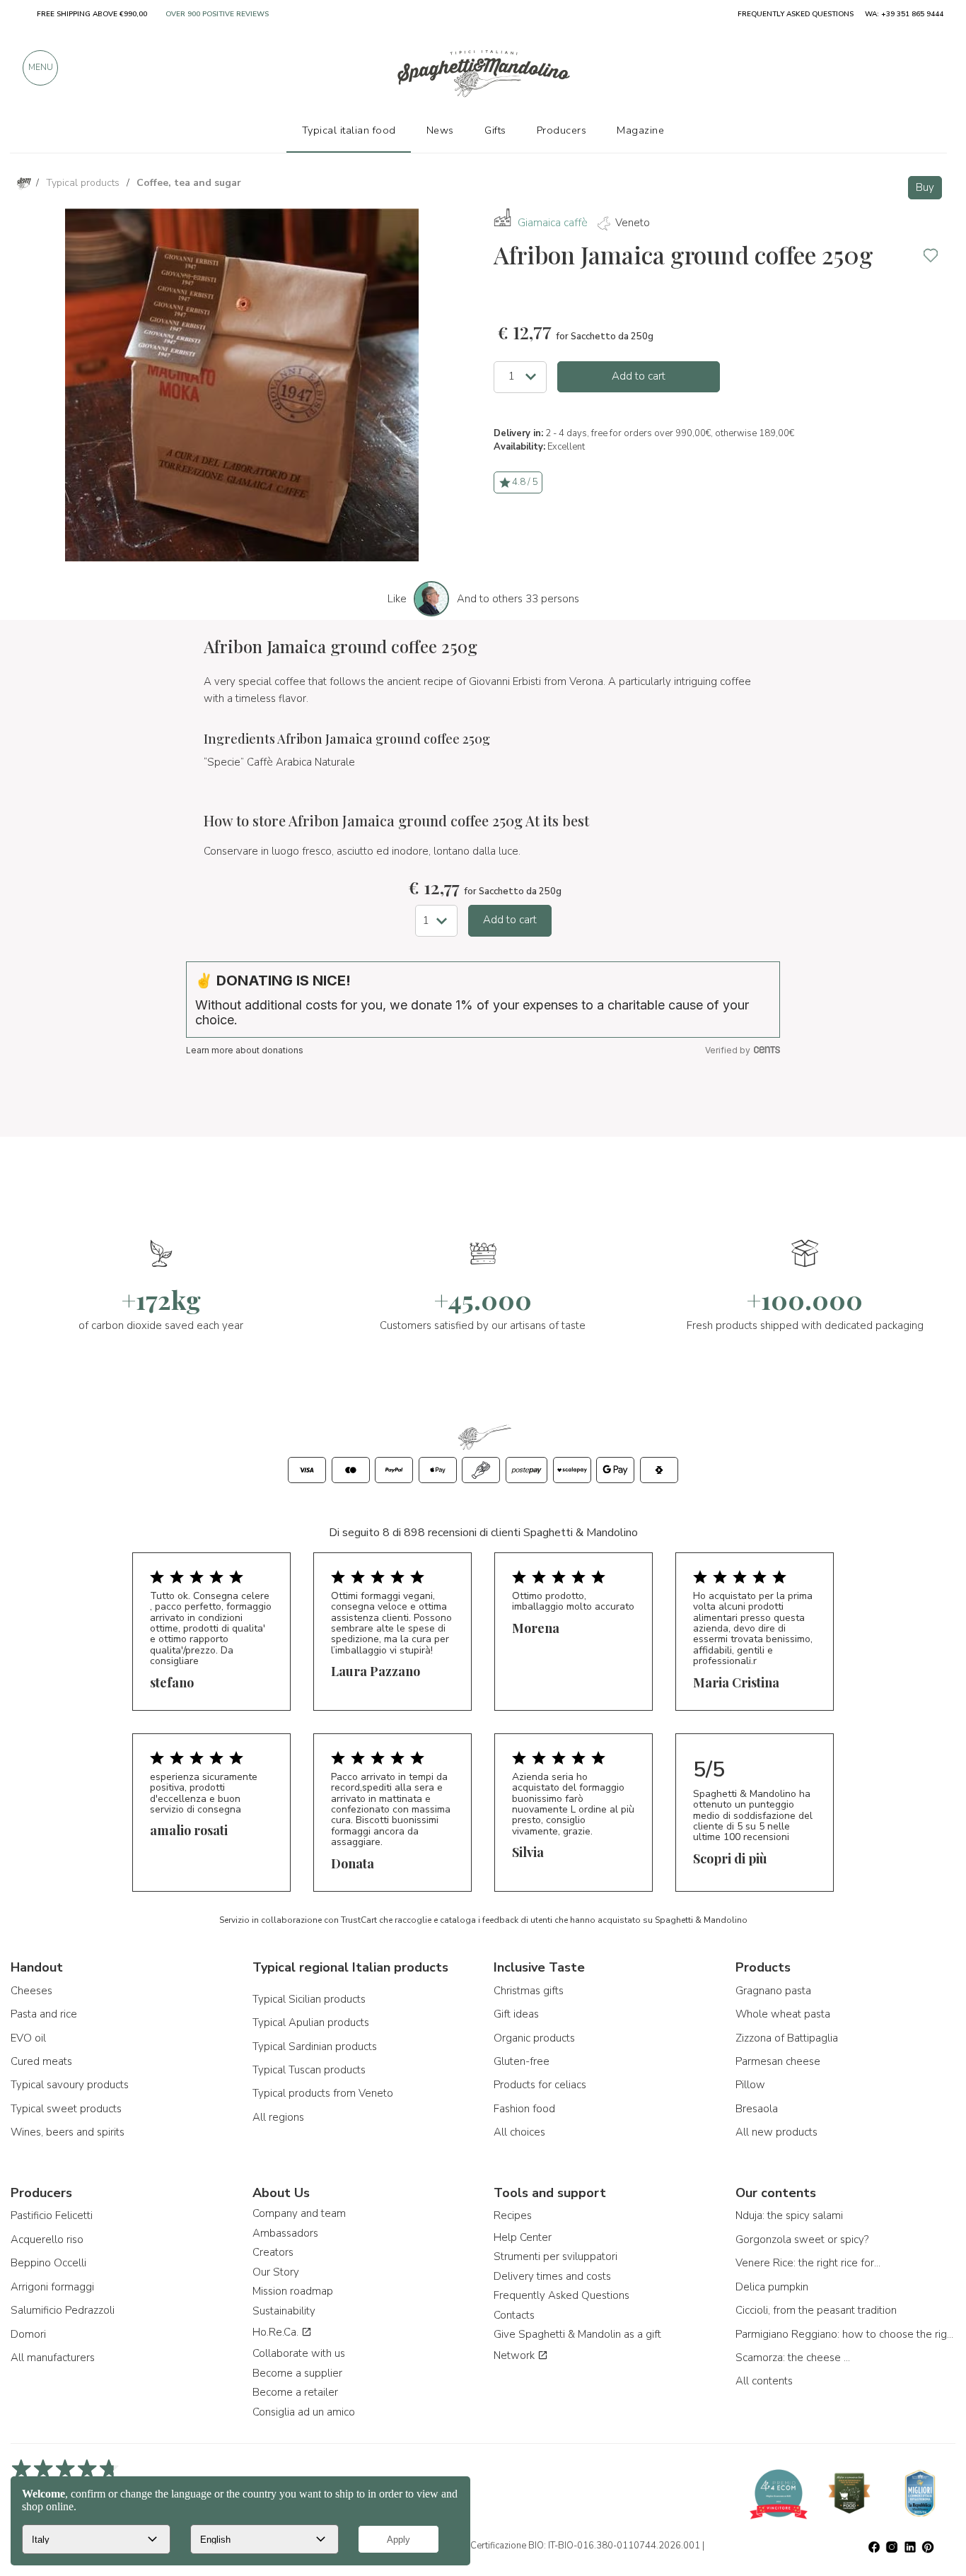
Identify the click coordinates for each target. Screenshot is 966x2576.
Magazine (640, 130)
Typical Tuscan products (309, 2070)
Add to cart (639, 376)
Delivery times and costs (552, 2276)
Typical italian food (349, 130)
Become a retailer (295, 2392)
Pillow (750, 2085)
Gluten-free (522, 2061)
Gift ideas (516, 2014)
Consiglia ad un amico (304, 2412)
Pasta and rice (44, 2014)
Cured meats (41, 2061)
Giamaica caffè (553, 223)
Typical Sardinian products (315, 2047)
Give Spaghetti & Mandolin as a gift (577, 2334)
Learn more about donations (245, 1050)
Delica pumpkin (772, 2287)
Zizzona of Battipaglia (787, 2038)
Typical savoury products (70, 2085)
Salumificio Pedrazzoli (63, 2310)
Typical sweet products (66, 2109)
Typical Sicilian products (309, 1999)
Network (516, 2355)
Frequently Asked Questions (561, 2295)
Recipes (513, 2215)
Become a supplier (297, 2373)
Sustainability (284, 2311)
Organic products (534, 2038)
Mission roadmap (293, 2291)
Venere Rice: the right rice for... (808, 2263)
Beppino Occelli (48, 2263)
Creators (273, 2252)
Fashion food (524, 2109)
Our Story (276, 2272)
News (440, 130)
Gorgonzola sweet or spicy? (802, 2240)
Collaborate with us (299, 2353)
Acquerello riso (47, 2240)
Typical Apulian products (311, 2022)
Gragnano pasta (773, 1991)
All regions (278, 2117)
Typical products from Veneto (323, 2093)
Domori (28, 2334)
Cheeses (31, 1991)
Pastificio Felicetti (52, 2215)
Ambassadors (285, 2233)
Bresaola (757, 2109)
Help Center (523, 2237)
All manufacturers (53, 2358)
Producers (562, 130)
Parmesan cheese (778, 2061)
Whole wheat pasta (783, 2014)
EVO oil (28, 2038)
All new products (776, 2132)
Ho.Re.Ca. (277, 2332)
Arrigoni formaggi (52, 2287)
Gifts (495, 130)
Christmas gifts (529, 1991)
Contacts (514, 2315)
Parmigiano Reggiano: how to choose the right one (846, 2334)
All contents (764, 2381)
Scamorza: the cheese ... (793, 2358)
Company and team (299, 2213)
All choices (519, 2132)
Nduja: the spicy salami (789, 2215)
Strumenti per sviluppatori (555, 2256)
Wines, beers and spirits (68, 2132)
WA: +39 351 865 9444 (904, 14)
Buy (925, 187)
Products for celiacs (540, 2085)
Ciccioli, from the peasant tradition (816, 2310)
